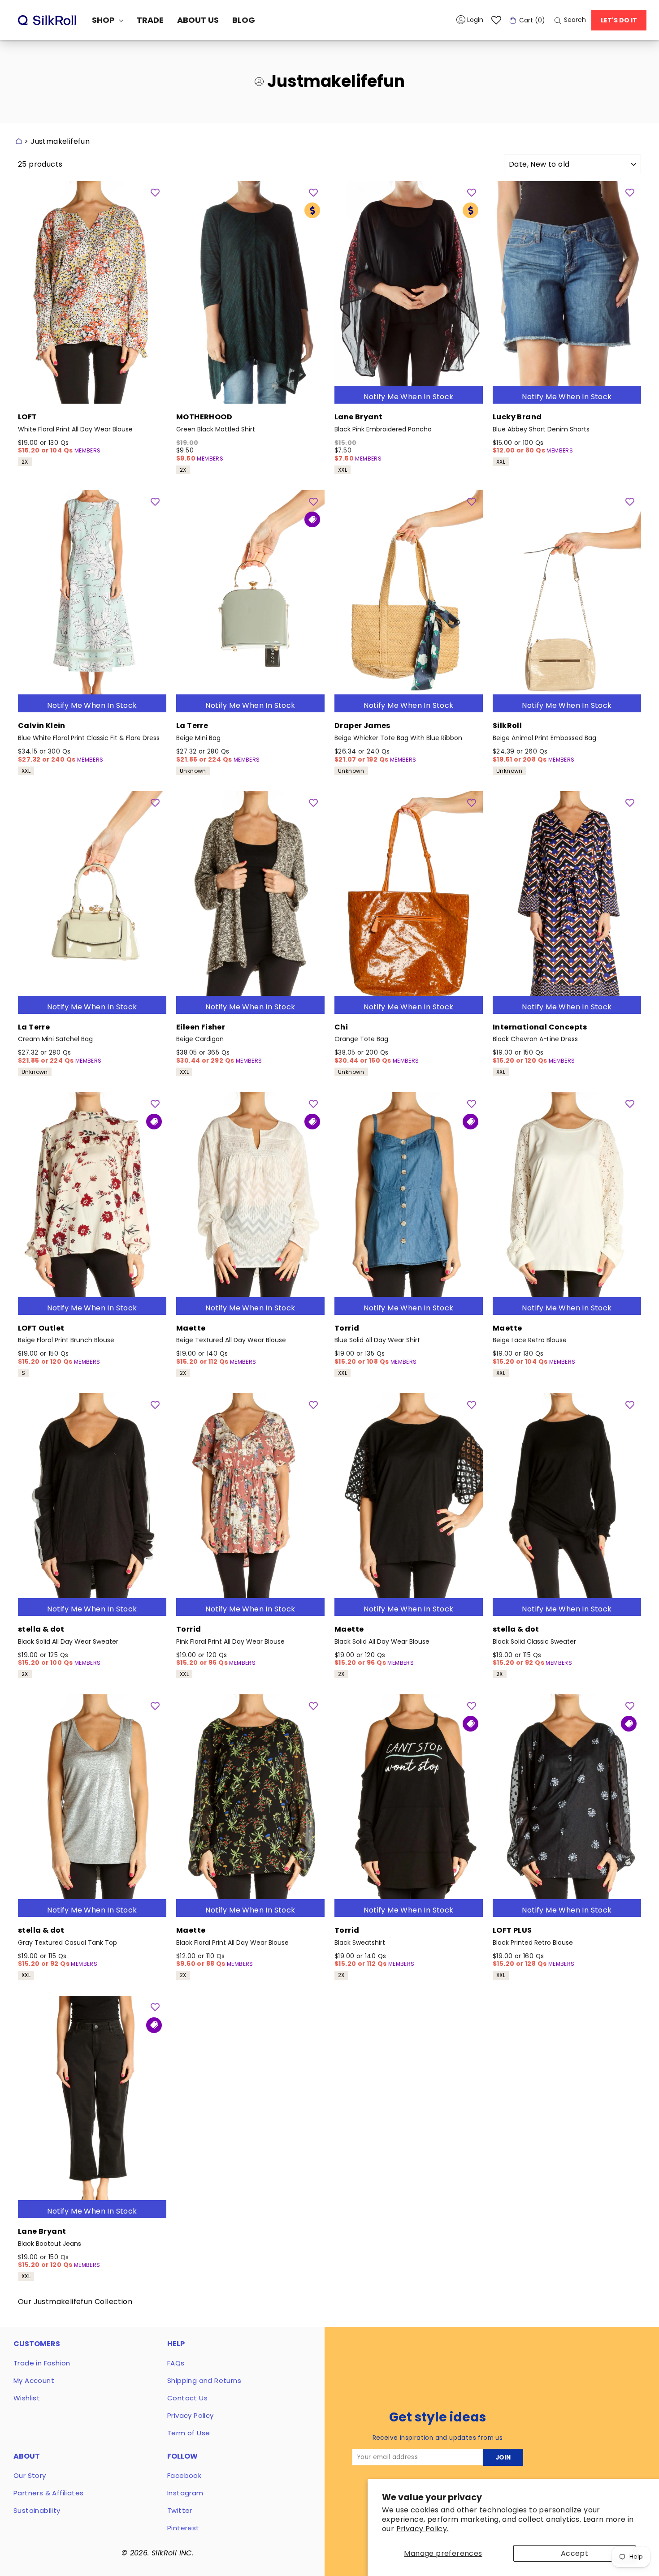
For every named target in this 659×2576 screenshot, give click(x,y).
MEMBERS (88, 450)
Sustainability (37, 2510)
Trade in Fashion (42, 2363)
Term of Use (189, 2433)
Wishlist (27, 2398)
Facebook (184, 2475)
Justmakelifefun (60, 141)
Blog (244, 20)
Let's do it (619, 20)
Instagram (185, 2493)
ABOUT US (198, 20)
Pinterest (183, 2528)
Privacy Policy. (423, 2529)
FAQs (176, 2363)
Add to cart (92, 392)
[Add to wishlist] (155, 192)
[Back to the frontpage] (19, 141)
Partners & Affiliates (48, 2493)
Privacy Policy (191, 2415)
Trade (150, 20)
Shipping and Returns (204, 2380)
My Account (34, 2380)
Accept (574, 2553)
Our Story (30, 2475)
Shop (104, 20)
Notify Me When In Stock (408, 397)
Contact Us (187, 2398)
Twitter (180, 2510)
